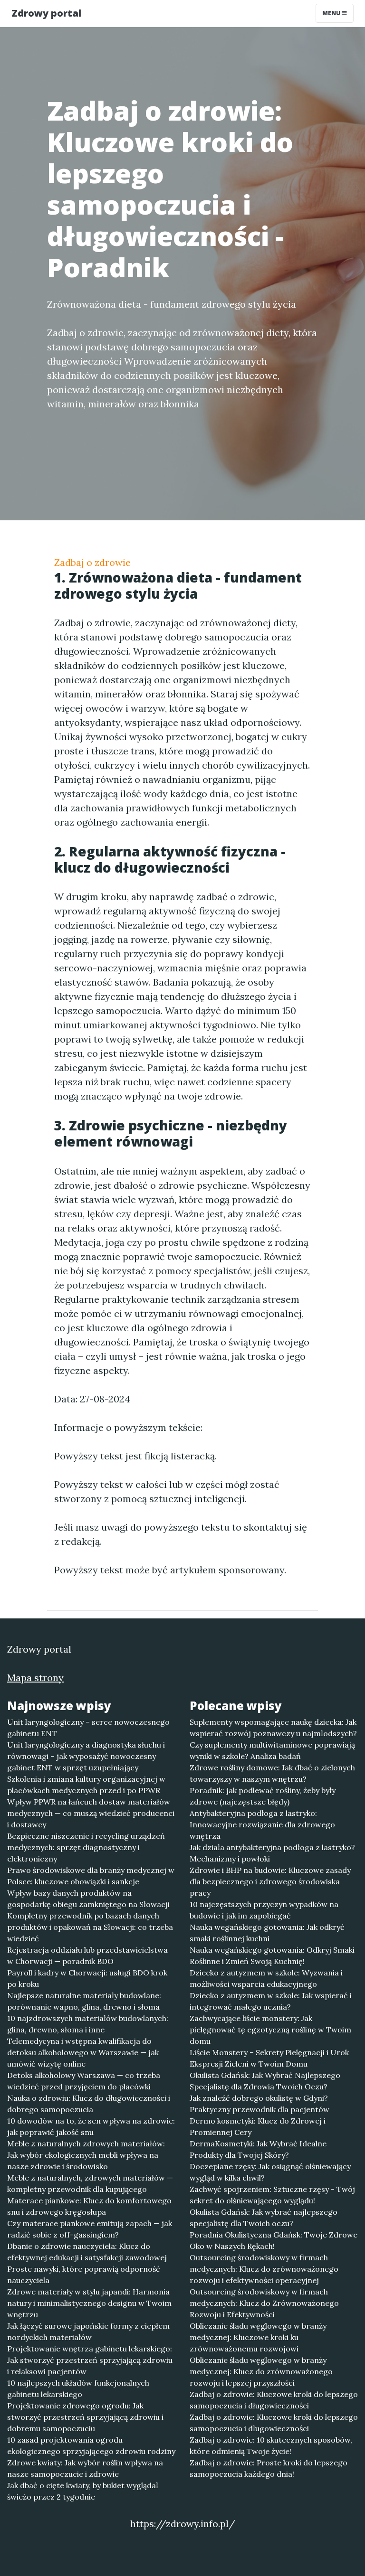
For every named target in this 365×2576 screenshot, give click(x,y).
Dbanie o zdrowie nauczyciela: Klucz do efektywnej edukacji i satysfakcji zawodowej (87, 2252)
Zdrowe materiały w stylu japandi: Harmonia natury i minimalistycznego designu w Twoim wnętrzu (89, 2303)
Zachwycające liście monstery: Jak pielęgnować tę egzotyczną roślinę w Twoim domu (270, 2030)
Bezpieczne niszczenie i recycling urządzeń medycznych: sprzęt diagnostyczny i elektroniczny (86, 1847)
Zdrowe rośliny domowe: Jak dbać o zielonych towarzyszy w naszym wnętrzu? (272, 1773)
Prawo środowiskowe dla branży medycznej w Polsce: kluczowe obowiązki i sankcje (91, 1876)
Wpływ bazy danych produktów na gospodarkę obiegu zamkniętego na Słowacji (88, 1899)
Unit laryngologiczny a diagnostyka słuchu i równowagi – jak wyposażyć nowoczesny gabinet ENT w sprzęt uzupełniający (86, 1756)
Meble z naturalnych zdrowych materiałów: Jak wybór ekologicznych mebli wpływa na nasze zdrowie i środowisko (86, 2155)
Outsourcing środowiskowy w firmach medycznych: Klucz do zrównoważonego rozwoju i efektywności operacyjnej (264, 2269)
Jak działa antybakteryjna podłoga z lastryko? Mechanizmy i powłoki (272, 1853)
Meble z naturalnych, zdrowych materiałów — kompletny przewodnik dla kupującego (90, 2183)
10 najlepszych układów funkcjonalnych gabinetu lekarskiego (78, 2388)
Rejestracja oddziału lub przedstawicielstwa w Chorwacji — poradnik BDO (87, 1956)
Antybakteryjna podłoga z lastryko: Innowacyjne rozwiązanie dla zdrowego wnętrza (262, 1824)
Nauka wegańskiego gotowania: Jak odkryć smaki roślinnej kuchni (267, 1933)
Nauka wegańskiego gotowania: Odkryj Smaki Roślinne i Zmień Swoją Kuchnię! (272, 1956)
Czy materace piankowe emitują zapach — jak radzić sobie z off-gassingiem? (90, 2229)
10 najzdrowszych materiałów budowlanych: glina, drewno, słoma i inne (88, 2024)
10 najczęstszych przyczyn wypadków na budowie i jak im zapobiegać (264, 1910)
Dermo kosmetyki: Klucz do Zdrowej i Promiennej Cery (258, 2126)
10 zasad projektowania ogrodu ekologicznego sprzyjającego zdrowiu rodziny (91, 2445)
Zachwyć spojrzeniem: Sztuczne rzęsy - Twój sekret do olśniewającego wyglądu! (272, 2195)
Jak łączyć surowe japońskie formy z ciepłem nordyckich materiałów (88, 2332)
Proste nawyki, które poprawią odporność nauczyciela (84, 2275)
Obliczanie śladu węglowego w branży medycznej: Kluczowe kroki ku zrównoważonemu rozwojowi (258, 2337)
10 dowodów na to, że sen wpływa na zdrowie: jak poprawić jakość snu (91, 2126)
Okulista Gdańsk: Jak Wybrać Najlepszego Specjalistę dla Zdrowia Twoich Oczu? (265, 2081)
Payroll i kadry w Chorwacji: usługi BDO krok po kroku (87, 1978)
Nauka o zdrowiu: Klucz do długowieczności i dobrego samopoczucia (89, 2104)
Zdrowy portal (46, 13)
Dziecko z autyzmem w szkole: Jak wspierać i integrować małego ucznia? (271, 2001)
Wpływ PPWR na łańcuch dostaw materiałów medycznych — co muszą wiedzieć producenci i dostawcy (91, 1813)
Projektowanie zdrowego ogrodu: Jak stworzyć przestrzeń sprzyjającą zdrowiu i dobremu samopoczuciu (85, 2417)
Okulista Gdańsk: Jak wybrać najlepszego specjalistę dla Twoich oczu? (264, 2218)
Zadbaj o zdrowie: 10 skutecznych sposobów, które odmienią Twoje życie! (271, 2445)
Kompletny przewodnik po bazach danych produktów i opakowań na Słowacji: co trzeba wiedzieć (90, 1927)
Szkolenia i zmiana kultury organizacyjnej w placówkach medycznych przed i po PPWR (86, 1785)
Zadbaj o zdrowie (92, 562)
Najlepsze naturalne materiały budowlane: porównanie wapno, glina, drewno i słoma (84, 2001)
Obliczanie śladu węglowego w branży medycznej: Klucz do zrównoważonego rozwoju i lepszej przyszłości (261, 2371)
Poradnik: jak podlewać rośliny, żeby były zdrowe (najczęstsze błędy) (263, 1796)
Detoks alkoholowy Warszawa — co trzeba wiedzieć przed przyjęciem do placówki (84, 2081)
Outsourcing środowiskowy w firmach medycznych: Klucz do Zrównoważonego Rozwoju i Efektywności (264, 2303)
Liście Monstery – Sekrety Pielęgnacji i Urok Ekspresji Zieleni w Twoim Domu (269, 2058)
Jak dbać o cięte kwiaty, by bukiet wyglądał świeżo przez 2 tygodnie (83, 2491)
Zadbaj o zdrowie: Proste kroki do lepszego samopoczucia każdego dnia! (269, 2468)
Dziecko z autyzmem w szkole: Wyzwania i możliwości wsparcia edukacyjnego (266, 1978)
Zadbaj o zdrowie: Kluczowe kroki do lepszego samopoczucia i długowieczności (274, 2400)
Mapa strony (35, 1678)
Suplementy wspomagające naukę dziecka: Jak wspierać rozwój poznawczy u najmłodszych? (273, 1728)
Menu (332, 13)
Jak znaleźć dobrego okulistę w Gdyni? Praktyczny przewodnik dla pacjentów (259, 2104)
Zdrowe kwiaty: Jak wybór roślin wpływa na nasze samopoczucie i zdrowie (85, 2468)
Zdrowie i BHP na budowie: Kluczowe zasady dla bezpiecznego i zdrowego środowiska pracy (270, 1881)
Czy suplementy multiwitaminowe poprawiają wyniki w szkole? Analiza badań (272, 1750)
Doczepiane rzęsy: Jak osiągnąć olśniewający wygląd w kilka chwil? (270, 2172)
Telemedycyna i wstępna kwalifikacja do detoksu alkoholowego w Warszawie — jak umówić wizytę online (83, 2052)
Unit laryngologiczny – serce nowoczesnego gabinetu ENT (88, 1728)
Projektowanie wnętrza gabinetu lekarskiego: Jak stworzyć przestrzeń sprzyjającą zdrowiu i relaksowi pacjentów (90, 2360)
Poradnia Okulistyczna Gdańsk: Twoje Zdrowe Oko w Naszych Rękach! (274, 2240)
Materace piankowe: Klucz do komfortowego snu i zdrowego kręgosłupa (89, 2206)
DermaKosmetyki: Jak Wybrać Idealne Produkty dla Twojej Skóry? (258, 2149)
